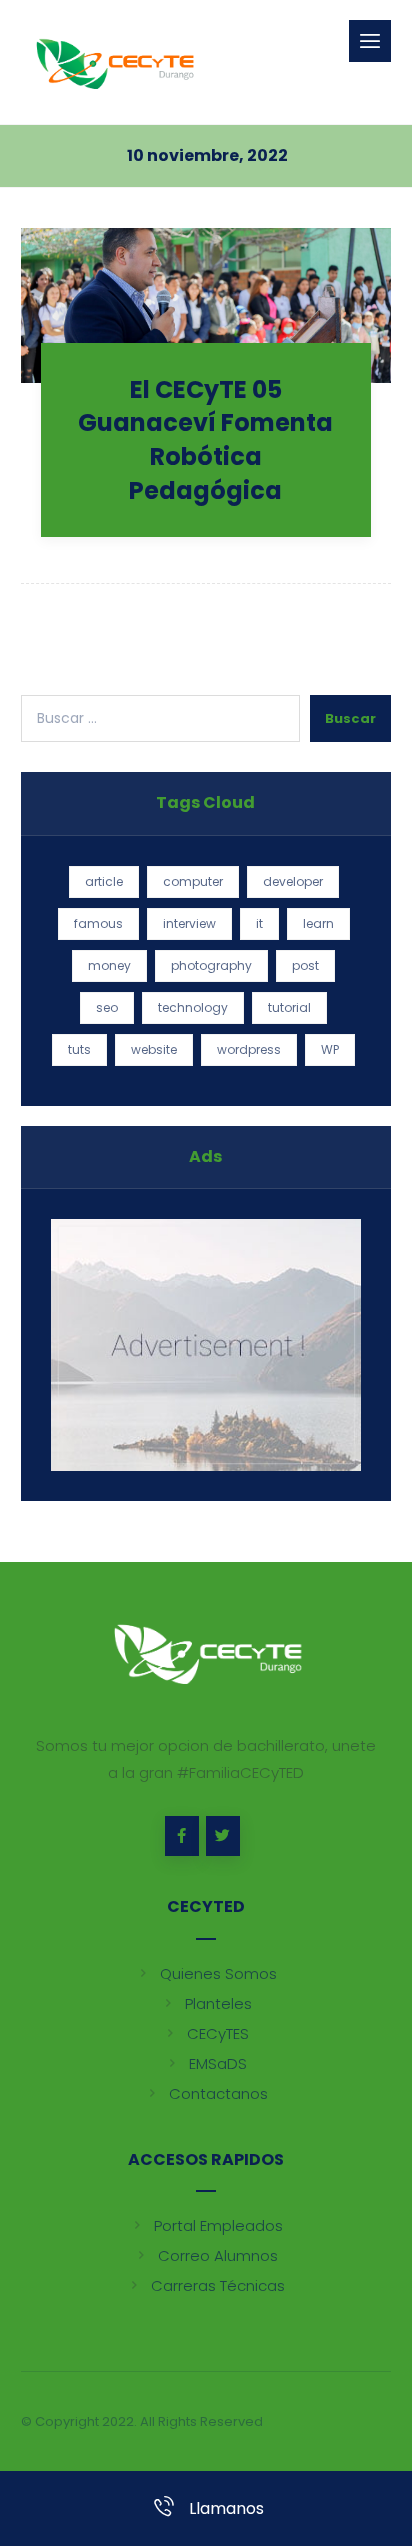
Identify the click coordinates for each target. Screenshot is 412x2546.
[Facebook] (182, 1836)
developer (293, 881)
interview (189, 923)
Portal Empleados (218, 2225)
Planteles (218, 2003)
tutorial (289, 1007)
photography (211, 965)
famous (98, 923)
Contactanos (218, 2093)
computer (193, 881)
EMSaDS (218, 2063)
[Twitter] (223, 1836)
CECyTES (218, 2033)
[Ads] (206, 1345)
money (109, 965)
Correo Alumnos (218, 2255)
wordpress (249, 1049)
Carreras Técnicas (218, 2285)
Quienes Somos (218, 1973)
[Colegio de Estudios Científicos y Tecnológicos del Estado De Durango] (113, 62)
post (305, 965)
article (104, 881)
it (259, 923)
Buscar (350, 718)
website (154, 1049)
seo (107, 1007)
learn (318, 923)
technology (193, 1007)
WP (330, 1049)
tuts (79, 1049)
